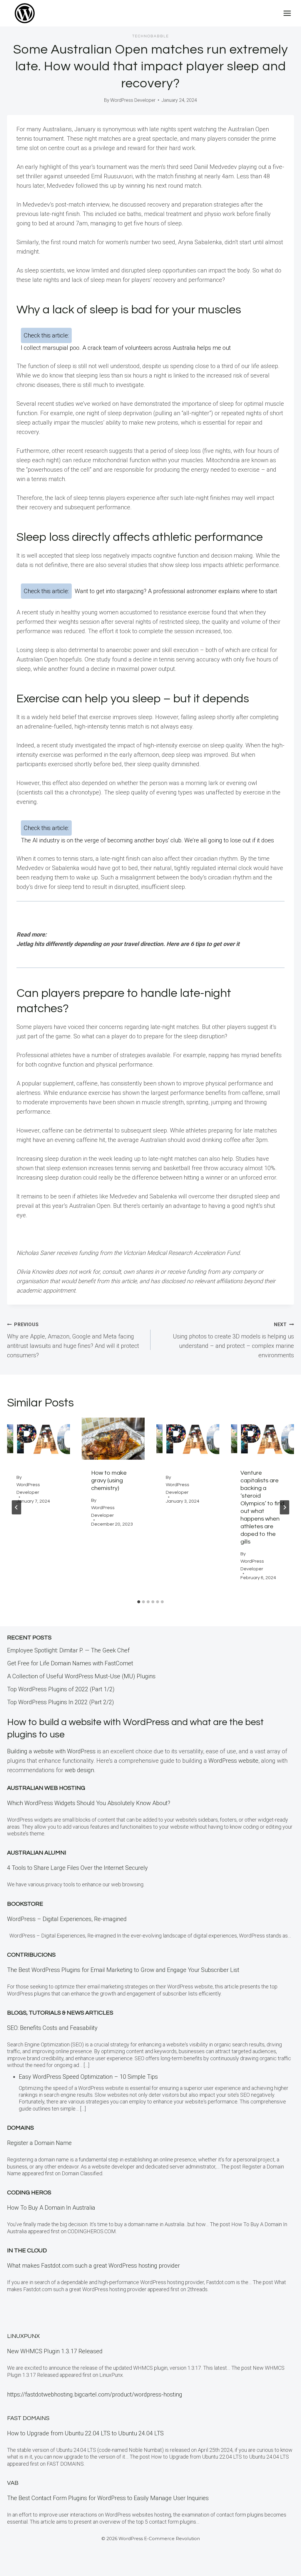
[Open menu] (287, 13)
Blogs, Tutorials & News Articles (60, 2013)
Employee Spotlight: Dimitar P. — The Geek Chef (68, 1650)
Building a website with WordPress (51, 1751)
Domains (20, 2128)
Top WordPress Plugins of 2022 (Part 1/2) (61, 1689)
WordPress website (233, 1761)
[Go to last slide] (16, 1507)
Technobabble (151, 36)
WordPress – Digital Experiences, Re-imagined (67, 1919)
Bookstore (25, 1904)
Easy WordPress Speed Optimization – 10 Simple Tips (88, 2077)
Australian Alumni (37, 1853)
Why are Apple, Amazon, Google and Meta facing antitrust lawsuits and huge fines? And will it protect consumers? (73, 1340)
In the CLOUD (27, 2251)
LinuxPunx (23, 2336)
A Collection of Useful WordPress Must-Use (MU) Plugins (81, 1676)
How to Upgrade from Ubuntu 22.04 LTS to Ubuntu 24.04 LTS (85, 2433)
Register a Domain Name (39, 2143)
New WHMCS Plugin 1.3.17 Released (55, 2351)
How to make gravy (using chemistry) (109, 1481)
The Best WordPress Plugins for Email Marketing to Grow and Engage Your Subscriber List (123, 1970)
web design (79, 1770)
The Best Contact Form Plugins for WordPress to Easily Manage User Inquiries (108, 2498)
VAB (13, 2483)
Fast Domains (28, 2418)
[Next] (285, 1507)
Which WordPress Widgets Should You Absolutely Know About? (89, 1803)
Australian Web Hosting (46, 1788)
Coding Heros (29, 2193)
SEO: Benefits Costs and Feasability (52, 2028)
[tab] (139, 1602)
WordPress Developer (133, 100)
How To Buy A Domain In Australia (51, 2208)
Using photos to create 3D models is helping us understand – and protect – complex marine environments (233, 1340)
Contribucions (31, 1955)
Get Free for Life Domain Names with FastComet (70, 1663)
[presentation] (39, 1439)
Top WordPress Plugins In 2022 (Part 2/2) (61, 1702)
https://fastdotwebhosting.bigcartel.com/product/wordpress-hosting (95, 2394)
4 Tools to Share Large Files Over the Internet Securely (77, 1868)
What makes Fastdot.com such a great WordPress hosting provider (93, 2266)
